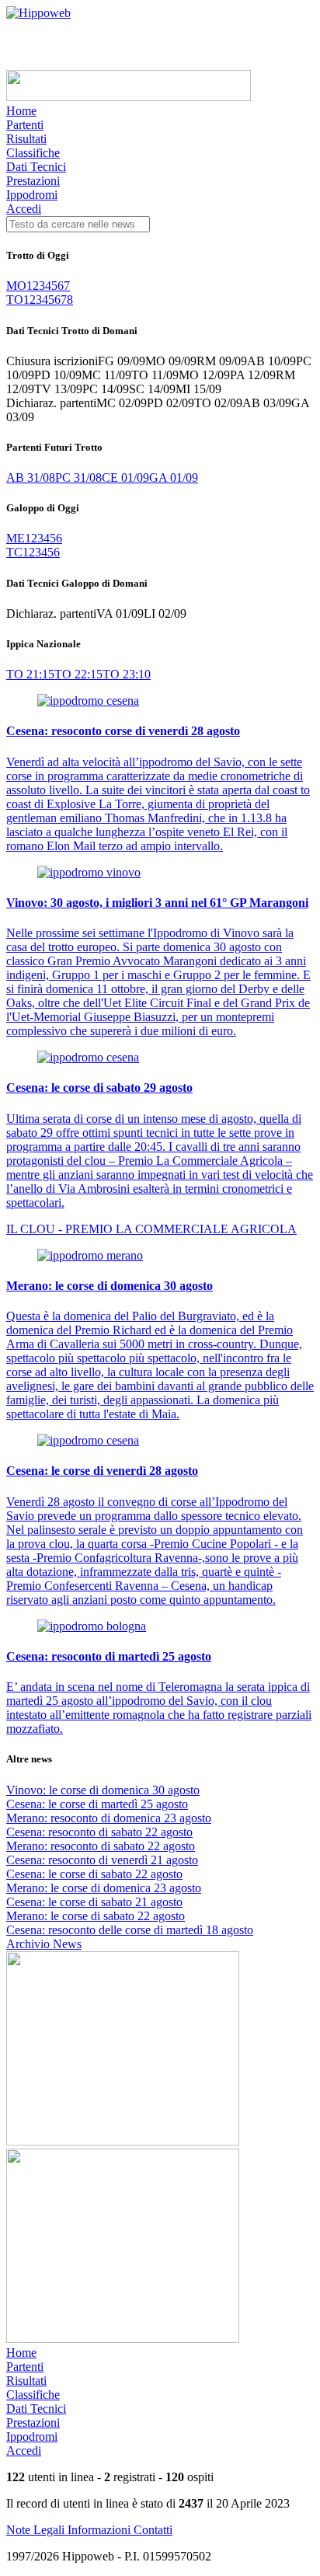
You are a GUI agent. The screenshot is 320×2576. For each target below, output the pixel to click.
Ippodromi (32, 195)
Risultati (26, 139)
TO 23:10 (127, 674)
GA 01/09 (174, 478)
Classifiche (33, 153)
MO (16, 286)
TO (15, 300)
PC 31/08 (78, 478)
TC (14, 552)
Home (21, 111)
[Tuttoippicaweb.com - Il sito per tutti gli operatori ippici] (129, 97)
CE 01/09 (125, 478)
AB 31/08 (31, 478)
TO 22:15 (78, 674)
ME (16, 538)
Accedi (24, 209)
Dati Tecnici (36, 167)
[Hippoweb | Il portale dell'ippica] (38, 13)
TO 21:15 (30, 674)
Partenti (25, 125)
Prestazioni (33, 181)
